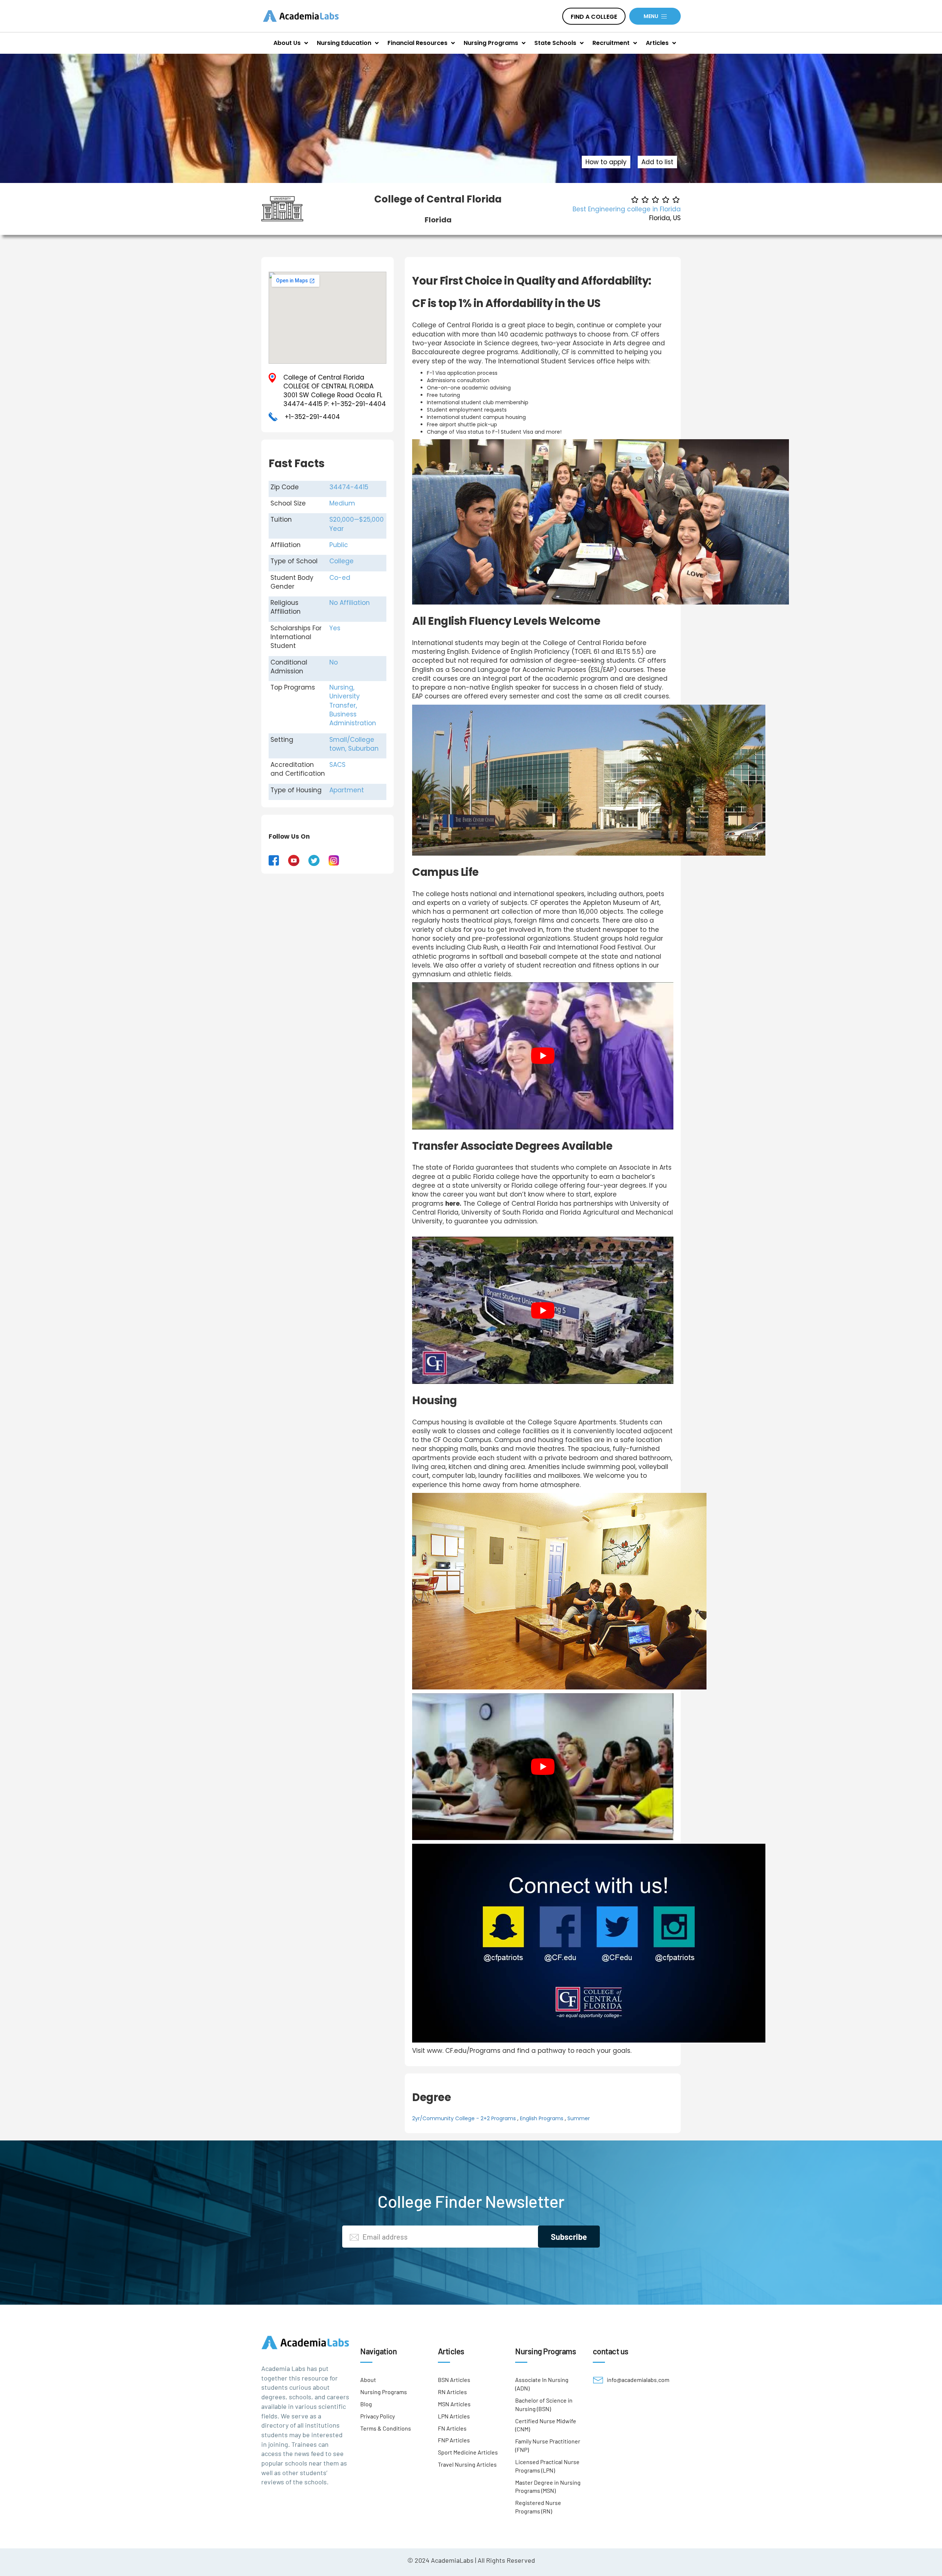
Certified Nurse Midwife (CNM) (546, 2425)
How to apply (606, 162)
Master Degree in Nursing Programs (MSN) (548, 2486)
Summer (579, 2118)
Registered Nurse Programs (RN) (538, 2507)
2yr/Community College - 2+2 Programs (464, 2118)
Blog (366, 2404)
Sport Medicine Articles (468, 2452)
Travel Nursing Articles (467, 2464)
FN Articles (452, 2428)
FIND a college (594, 17)
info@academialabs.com (638, 2380)
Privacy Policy (378, 2416)
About (368, 2380)
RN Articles (452, 2392)
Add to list (657, 162)
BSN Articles (454, 2380)
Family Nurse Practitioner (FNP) (548, 2445)
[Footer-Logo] (305, 2342)
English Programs (542, 2118)
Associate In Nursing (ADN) (542, 2384)
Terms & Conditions (386, 2428)
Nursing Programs (384, 2392)
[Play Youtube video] (543, 1056)
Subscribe (569, 2237)
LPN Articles (454, 2416)
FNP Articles (454, 2440)
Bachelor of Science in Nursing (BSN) (544, 2404)
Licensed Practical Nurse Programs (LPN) (547, 2466)
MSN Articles (454, 2404)
